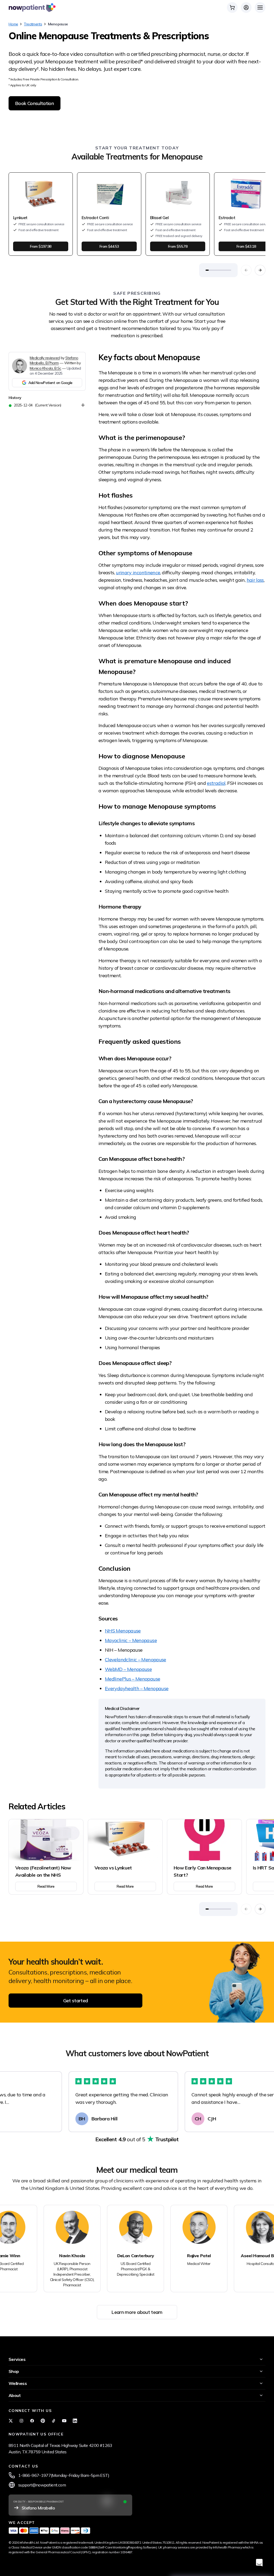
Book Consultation (35, 103)
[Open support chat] (259, 2563)
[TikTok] (54, 2421)
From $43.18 (246, 246)
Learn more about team (137, 2312)
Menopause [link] (58, 24)
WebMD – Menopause (128, 1669)
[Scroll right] (260, 270)
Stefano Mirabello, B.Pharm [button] (54, 360)
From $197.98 (41, 246)
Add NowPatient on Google (50, 383)
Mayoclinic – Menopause (131, 1640)
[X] (11, 2421)
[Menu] (260, 7)
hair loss (255, 580)
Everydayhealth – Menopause (137, 1688)
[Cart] (232, 7)
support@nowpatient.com (42, 2485)
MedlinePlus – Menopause (132, 1679)
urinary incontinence (138, 573)
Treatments (33, 24)
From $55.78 (178, 246)
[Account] (246, 7)
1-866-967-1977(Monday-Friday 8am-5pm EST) (64, 2475)
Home (13, 24)
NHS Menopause (123, 1631)
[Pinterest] (43, 2421)
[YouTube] (64, 2421)
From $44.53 (109, 246)
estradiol (216, 783)
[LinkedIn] (75, 2421)
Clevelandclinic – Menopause (136, 1660)
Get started (76, 2001)
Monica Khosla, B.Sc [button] (45, 368)
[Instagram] (21, 2421)
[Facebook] (32, 2421)
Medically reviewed (45, 358)
